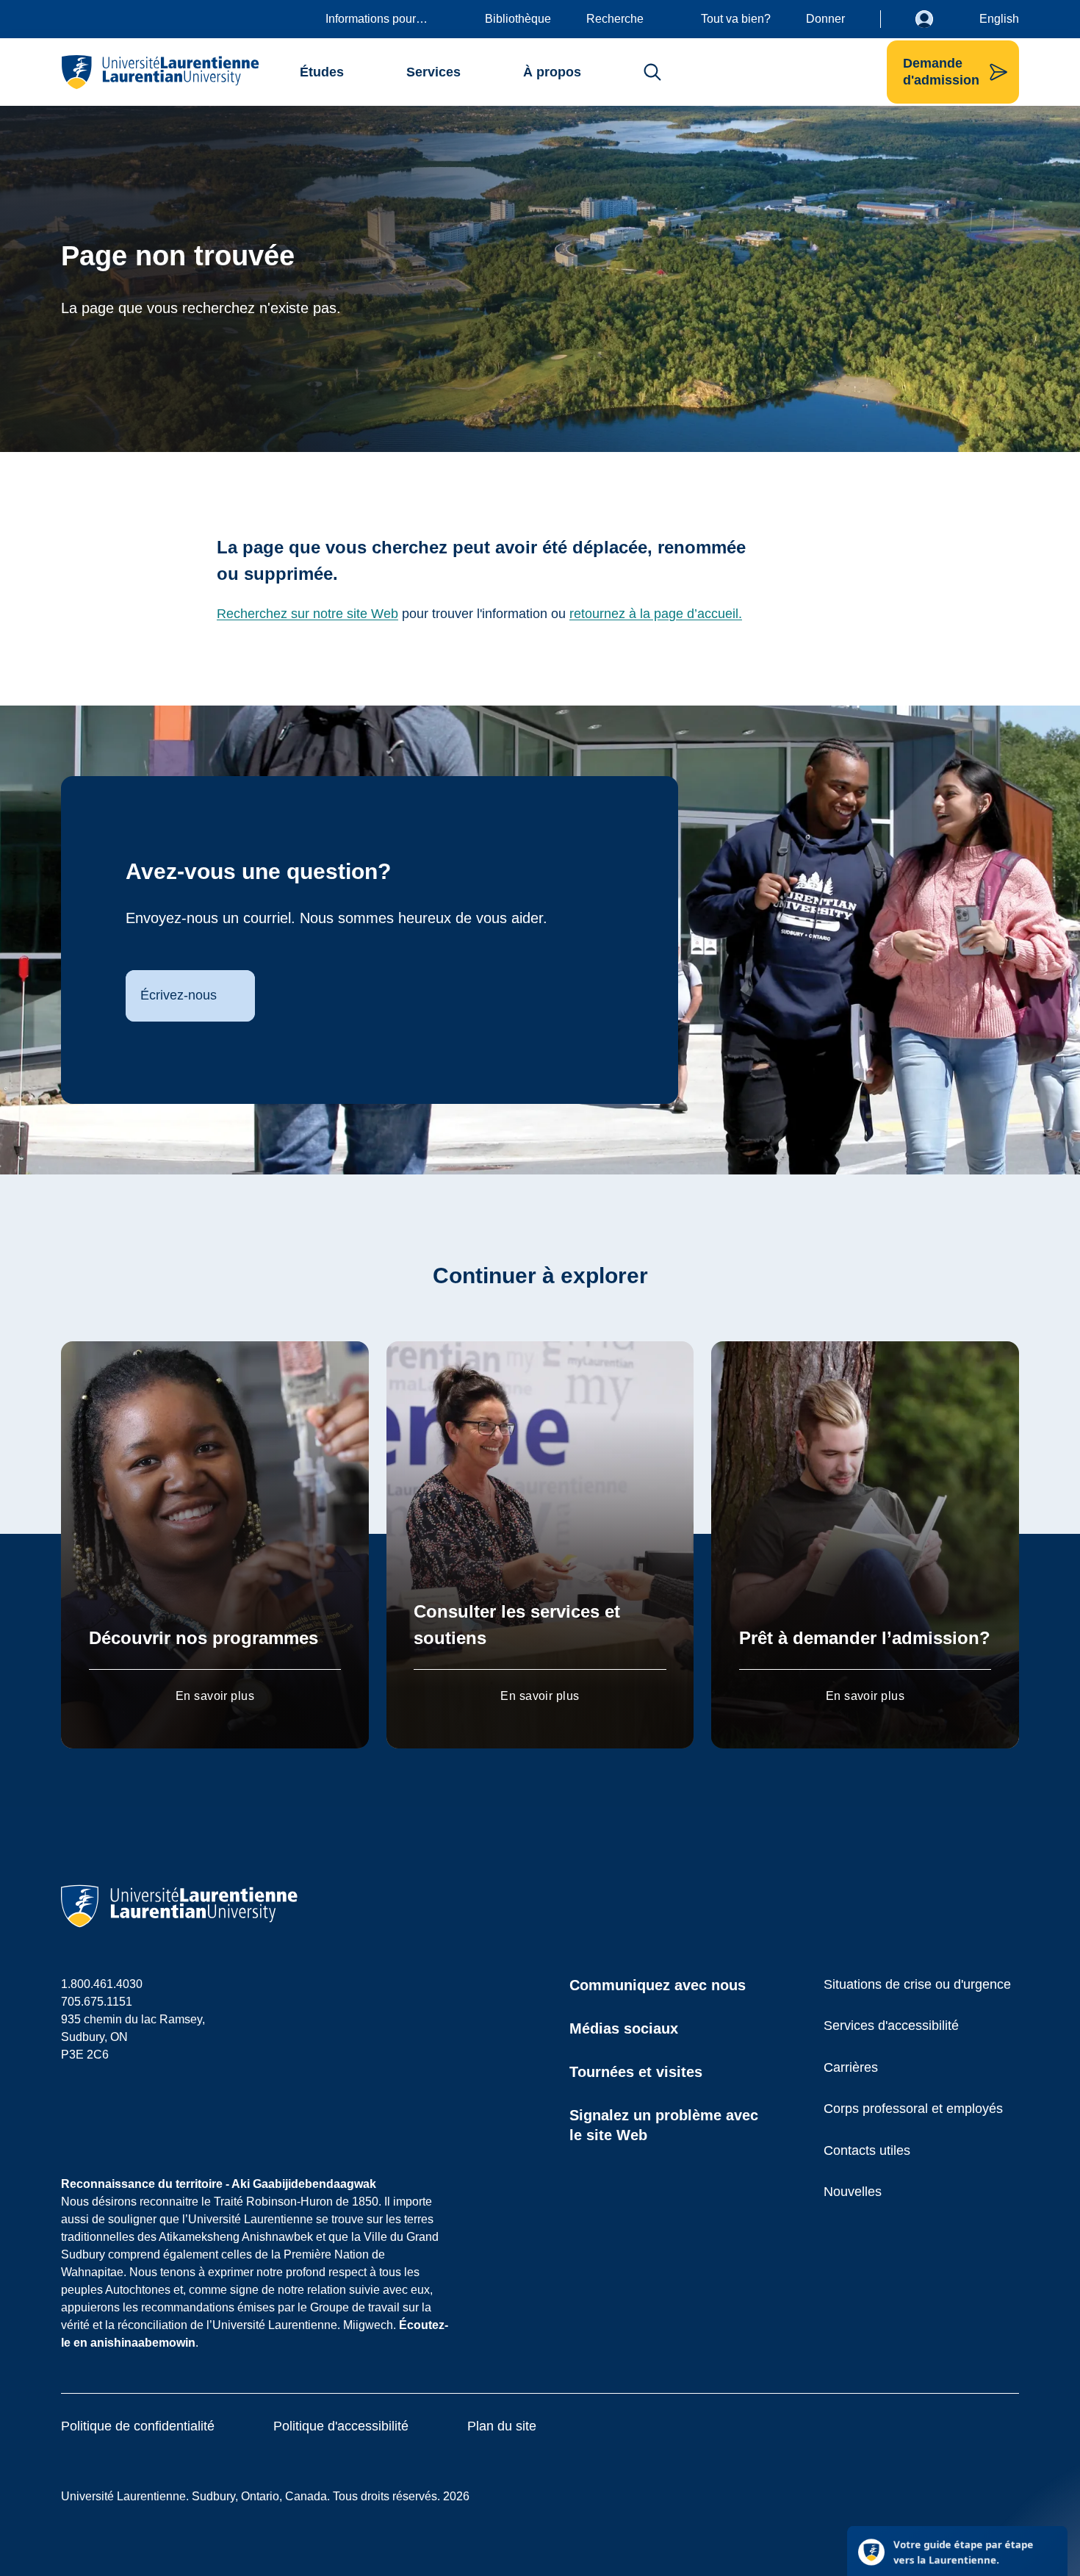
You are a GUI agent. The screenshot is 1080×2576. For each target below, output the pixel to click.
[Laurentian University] (160, 72)
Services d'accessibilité (891, 2026)
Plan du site (502, 2426)
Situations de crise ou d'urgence (917, 1984)
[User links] (935, 19)
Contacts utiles (867, 2150)
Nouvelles (853, 2192)
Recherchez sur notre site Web (307, 614)
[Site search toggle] (652, 72)
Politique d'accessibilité (341, 2426)
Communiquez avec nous (658, 1985)
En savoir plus (215, 1696)
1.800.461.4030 (102, 1984)
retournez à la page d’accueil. (656, 614)
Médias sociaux (624, 2028)
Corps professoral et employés (913, 2109)
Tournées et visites (636, 2072)
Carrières (851, 2067)
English (999, 19)
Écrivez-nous (179, 995)
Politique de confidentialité (138, 2426)
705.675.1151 (97, 2002)
